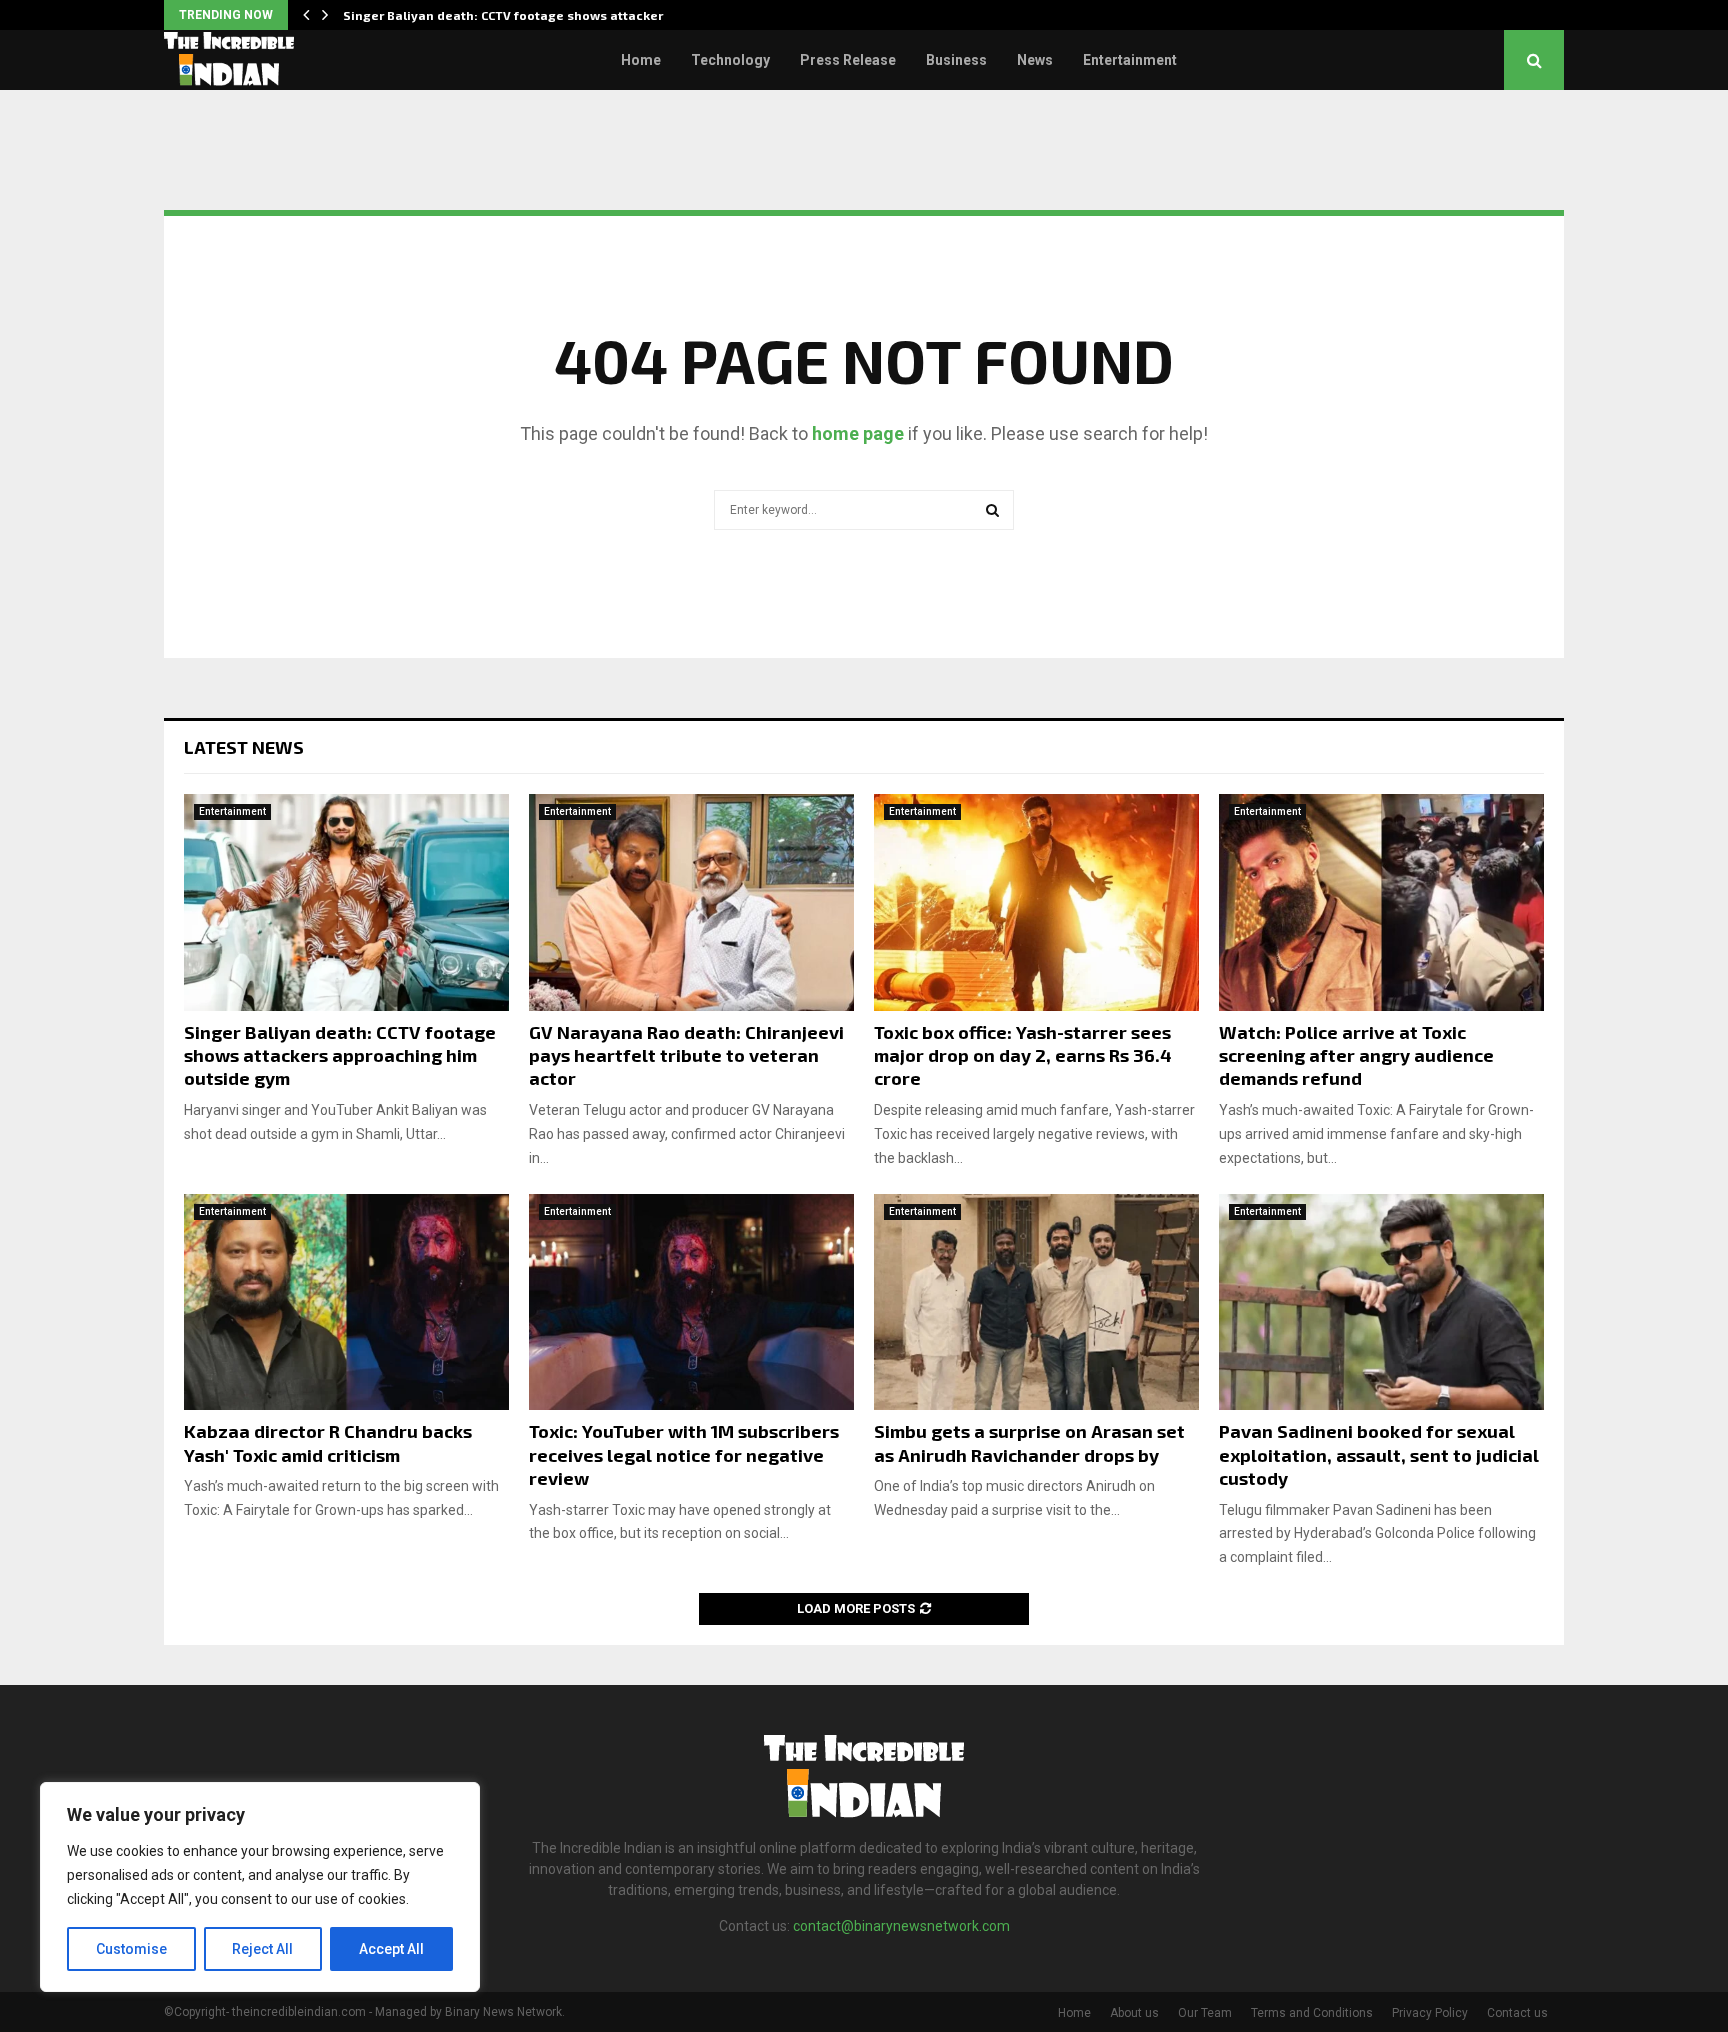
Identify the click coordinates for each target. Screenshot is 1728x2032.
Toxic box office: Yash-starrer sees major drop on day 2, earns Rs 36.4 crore (1023, 1055)
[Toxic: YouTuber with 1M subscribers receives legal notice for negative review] (691, 1302)
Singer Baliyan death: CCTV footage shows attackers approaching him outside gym (340, 1055)
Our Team (1205, 2013)
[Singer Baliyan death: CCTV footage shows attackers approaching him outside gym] (346, 902)
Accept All (391, 1949)
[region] (260, 1887)
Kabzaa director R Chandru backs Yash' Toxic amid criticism (328, 1442)
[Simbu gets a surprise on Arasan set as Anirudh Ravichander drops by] (1036, 1302)
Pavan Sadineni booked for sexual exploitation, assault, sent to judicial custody (1379, 1454)
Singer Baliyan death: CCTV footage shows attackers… (512, 15)
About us (1134, 2013)
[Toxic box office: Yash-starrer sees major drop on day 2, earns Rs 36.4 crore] (1036, 902)
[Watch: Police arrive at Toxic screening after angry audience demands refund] (1381, 902)
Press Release (848, 60)
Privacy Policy (1430, 2013)
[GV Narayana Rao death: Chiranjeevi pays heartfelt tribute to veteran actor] (691, 902)
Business (956, 60)
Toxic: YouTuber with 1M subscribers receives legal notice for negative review (684, 1454)
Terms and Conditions (1312, 2013)
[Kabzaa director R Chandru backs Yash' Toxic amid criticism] (346, 1302)
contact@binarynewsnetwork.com (901, 1926)
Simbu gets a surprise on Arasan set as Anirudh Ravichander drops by (1029, 1442)
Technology (730, 60)
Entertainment (1130, 60)
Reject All (262, 1949)
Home (641, 60)
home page (858, 433)
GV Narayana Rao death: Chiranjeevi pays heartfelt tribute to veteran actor (686, 1055)
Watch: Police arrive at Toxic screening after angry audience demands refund (1356, 1055)
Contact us (1517, 2013)
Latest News (244, 747)
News (1035, 60)
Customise (131, 1949)
